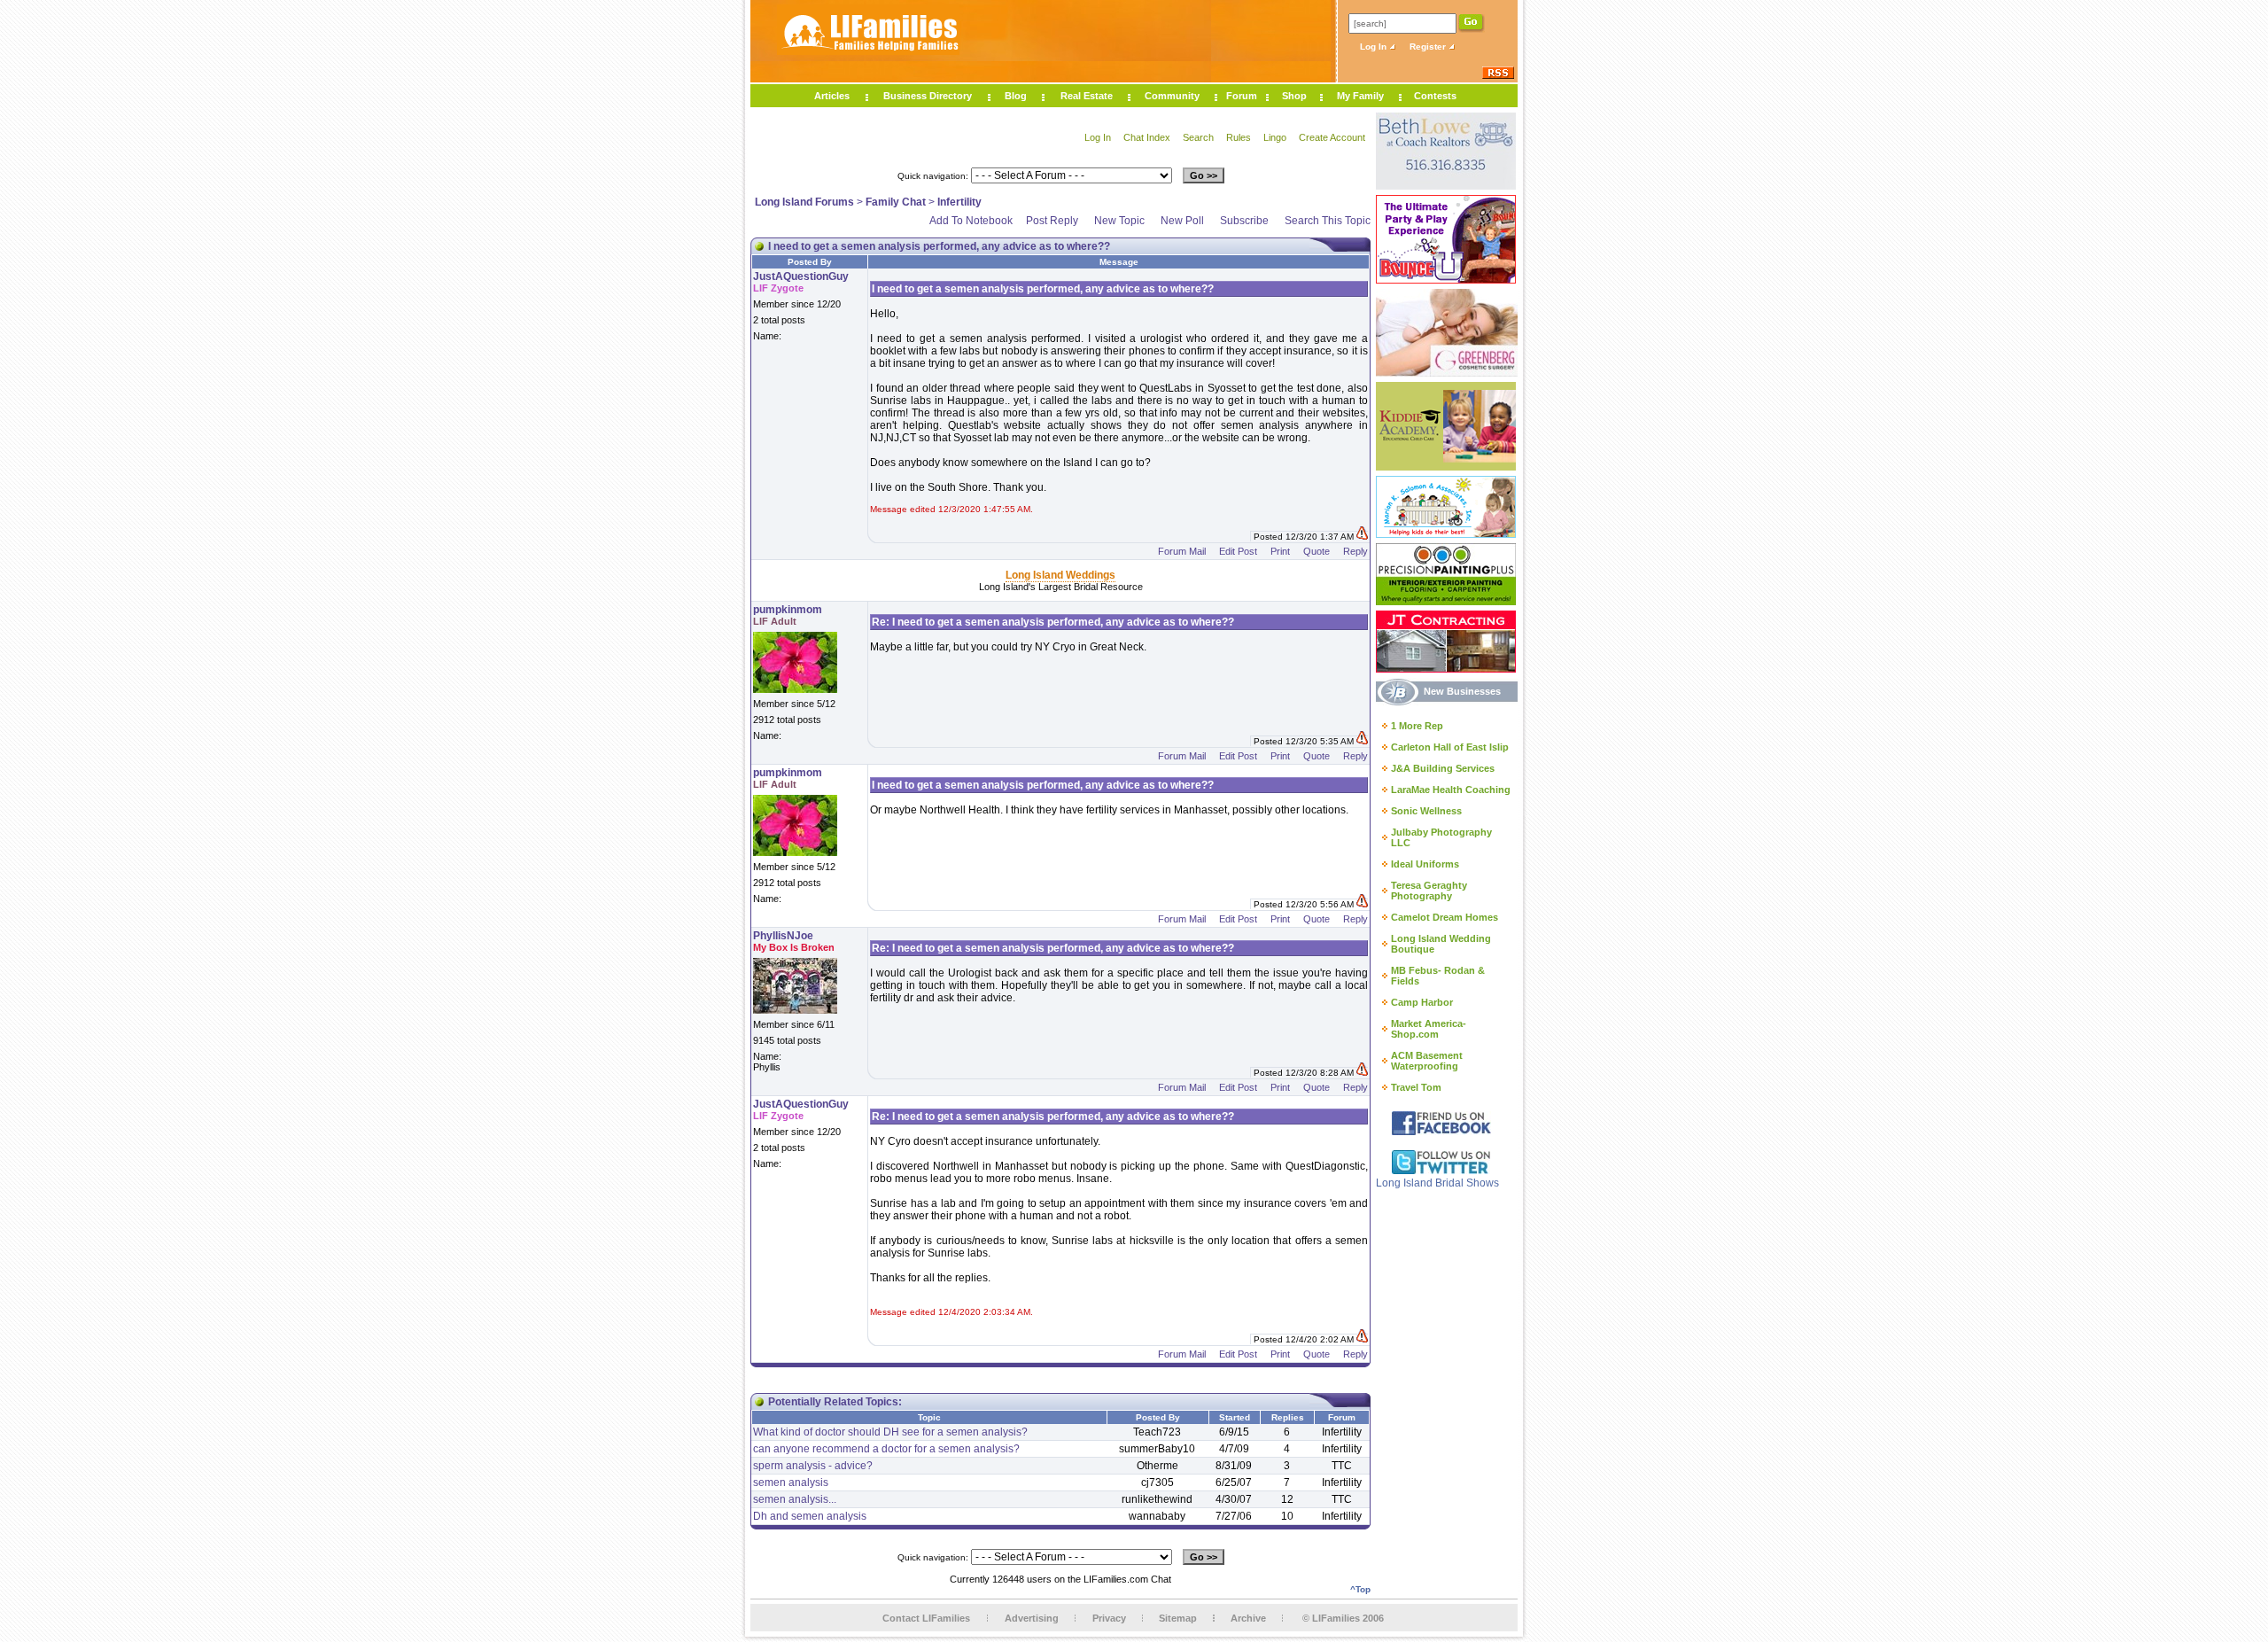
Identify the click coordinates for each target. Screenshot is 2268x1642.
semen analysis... (795, 1499)
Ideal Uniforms (1425, 864)
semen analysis (791, 1482)
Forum (1242, 96)
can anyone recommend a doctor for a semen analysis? (886, 1449)
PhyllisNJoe (783, 936)
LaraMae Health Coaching (1451, 790)
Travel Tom (1416, 1087)
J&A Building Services (1443, 768)
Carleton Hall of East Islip (1450, 747)
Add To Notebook (971, 221)
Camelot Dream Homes (1445, 917)
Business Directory (928, 96)
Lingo (1275, 137)
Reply (1355, 551)
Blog (1016, 96)
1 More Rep (1417, 726)
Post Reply (1052, 221)
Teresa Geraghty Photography (1429, 891)
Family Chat (896, 202)
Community (1172, 96)
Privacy (1109, 1618)
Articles (832, 96)
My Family (1360, 96)
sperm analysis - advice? (813, 1466)
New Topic (1119, 221)
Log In (1375, 47)
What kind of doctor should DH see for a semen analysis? (890, 1432)
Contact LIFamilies (926, 1618)
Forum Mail (1182, 551)
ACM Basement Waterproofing (1427, 1061)
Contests (1435, 96)
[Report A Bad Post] (1362, 537)
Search (1198, 137)
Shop (1294, 96)
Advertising (1032, 1618)
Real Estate (1087, 96)
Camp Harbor (1422, 1002)
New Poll (1182, 221)
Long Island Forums (804, 202)
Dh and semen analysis (810, 1516)
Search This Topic (1328, 221)
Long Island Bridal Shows (1437, 1183)
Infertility (959, 202)
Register (1429, 47)
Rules (1239, 137)
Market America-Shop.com (1429, 1029)
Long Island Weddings (1060, 575)
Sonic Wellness (1426, 811)
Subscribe (1244, 221)
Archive (1248, 1618)
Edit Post (1238, 551)
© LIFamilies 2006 (1343, 1618)
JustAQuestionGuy (801, 276)
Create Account (1332, 137)
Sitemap (1178, 1618)
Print (1280, 551)
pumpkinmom (788, 610)
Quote (1317, 551)
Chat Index (1147, 137)
